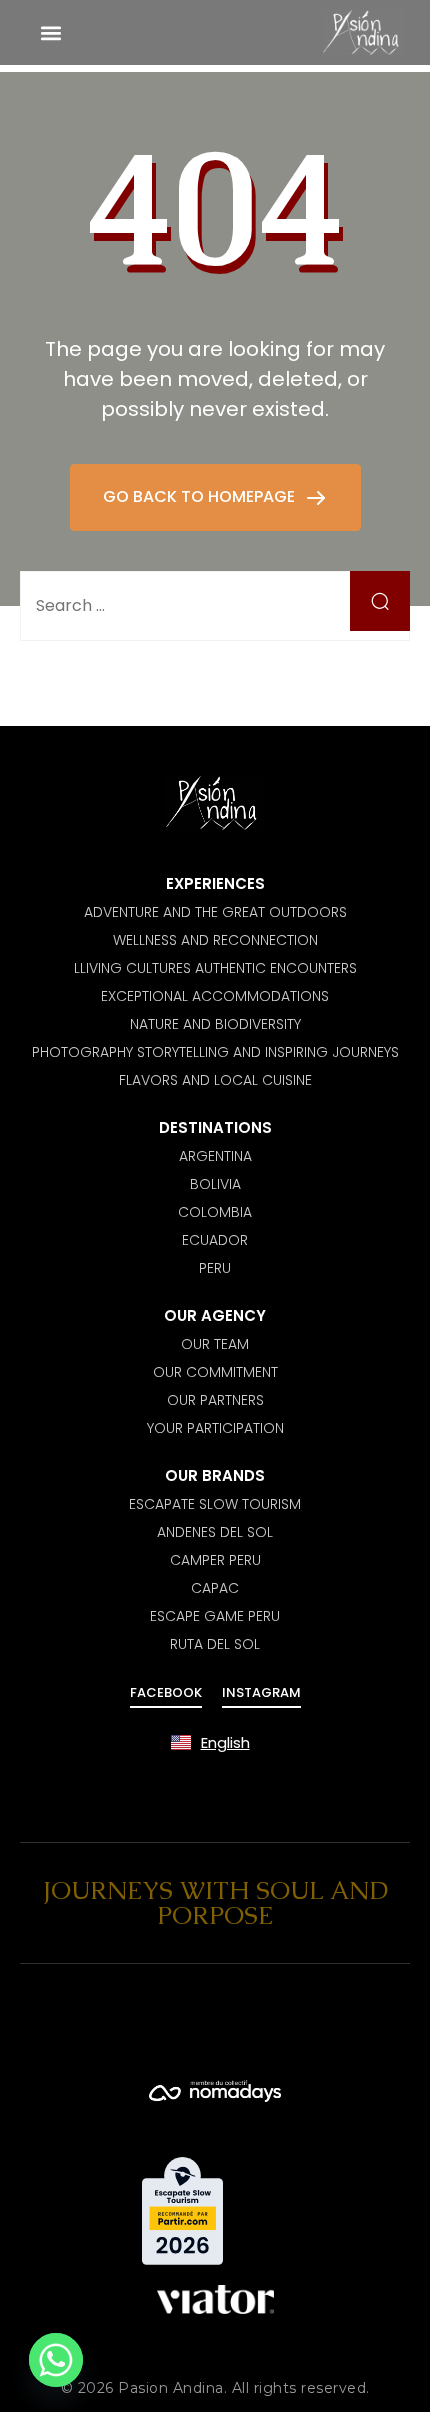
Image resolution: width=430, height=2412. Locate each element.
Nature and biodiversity (215, 1024)
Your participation (215, 1428)
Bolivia (215, 1184)
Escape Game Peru (215, 1616)
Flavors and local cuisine (215, 1080)
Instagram (261, 1692)
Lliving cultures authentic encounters (215, 968)
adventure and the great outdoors (215, 912)
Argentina (215, 1156)
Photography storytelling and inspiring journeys (215, 1052)
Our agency (215, 1315)
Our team (215, 1344)
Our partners (215, 1400)
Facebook (166, 1692)
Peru (215, 1268)
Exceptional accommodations (215, 996)
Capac (215, 1588)
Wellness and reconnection (215, 940)
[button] (51, 32)
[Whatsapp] (56, 2360)
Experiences (215, 883)
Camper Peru (215, 1560)
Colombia (215, 1212)
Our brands (215, 1475)
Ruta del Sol (215, 1644)
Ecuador (215, 1240)
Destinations (215, 1127)
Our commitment (215, 1372)
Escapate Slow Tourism (215, 1504)
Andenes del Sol (215, 1532)
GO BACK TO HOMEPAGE (201, 496)
